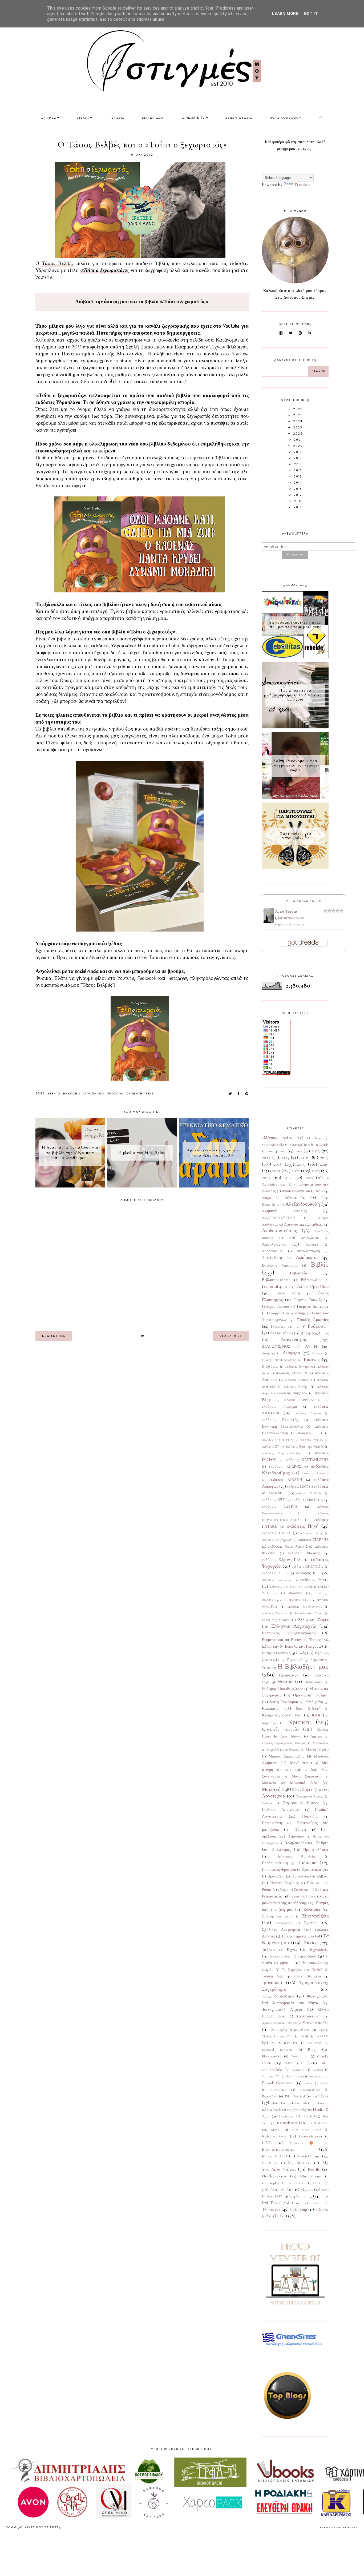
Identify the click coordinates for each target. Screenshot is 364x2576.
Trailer (297, 2203)
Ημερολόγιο (289, 1675)
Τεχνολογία (319, 1949)
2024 (266, 1177)
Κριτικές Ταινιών (281, 1729)
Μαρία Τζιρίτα (317, 1750)
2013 (316, 1151)
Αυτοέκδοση (272, 1258)
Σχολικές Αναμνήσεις (281, 1929)
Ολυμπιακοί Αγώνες (310, 1796)
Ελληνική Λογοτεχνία (294, 1626)
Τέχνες (292, 1949)
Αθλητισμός (294, 1198)
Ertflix (324, 2083)
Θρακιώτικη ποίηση (311, 1695)
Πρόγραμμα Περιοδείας (296, 1856)
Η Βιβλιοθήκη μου (303, 1667)
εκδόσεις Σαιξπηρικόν (277, 1540)
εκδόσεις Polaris (300, 1600)
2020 (324, 1164)
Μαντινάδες (321, 1743)
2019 (301, 1164)
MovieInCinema (278, 2149)
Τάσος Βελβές (58, 264)
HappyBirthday (297, 2110)
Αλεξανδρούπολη (303, 1204)
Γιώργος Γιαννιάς (308, 1300)
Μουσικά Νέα (304, 1783)
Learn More (285, 14)
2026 (309, 1178)
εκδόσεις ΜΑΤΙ (298, 1487)
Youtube (126, 978)
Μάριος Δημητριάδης (286, 1756)
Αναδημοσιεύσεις (280, 1231)
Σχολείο (311, 1923)
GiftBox (321, 2096)
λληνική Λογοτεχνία (275, 1743)
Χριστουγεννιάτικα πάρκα (279, 2023)
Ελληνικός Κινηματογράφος (289, 1633)
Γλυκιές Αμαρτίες (313, 1320)
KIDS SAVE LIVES (307, 2130)
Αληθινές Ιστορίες (284, 1211)
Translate (302, 184)
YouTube (276, 2216)
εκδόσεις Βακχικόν (292, 1393)
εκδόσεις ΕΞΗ (310, 1433)
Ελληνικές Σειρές (313, 1620)
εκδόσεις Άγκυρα (297, 1367)
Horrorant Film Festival (297, 2116)
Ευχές (301, 1653)
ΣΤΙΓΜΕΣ (49, 118)
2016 (304, 1157)
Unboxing (298, 2209)
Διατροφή (268, 1353)
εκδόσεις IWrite (314, 1580)
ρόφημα (283, 1890)
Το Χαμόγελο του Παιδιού (302, 1970)
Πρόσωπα (115, 1094)
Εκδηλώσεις (270, 1367)
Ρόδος (267, 1890)
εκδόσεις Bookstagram (277, 1580)
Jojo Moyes (271, 2130)
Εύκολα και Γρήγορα (303, 1646)
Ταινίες (310, 1943)
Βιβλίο (54, 1094)
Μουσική (271, 1789)
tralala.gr (316, 2203)
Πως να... (315, 1883)
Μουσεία (269, 1783)
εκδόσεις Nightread (305, 1593)
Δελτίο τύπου (282, 1333)
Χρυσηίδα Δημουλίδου (290, 2030)
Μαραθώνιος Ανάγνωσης (283, 1750)
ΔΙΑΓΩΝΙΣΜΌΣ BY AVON (290, 1346)
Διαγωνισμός (294, 1339)
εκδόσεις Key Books (284, 1587)
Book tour (300, 2056)
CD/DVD (288, 2063)
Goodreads (301, 2103)
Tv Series (271, 2209)
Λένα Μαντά (291, 1736)
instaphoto (286, 2122)
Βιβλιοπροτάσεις (276, 1280)
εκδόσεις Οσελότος (307, 1500)
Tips (325, 2196)
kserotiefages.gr (311, 2136)
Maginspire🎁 (304, 2143)
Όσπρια (267, 1803)
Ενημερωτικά (272, 1640)
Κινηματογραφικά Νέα (282, 1715)
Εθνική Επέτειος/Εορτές (279, 1360)
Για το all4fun (274, 1286)
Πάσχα (300, 1829)
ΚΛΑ (316, 1715)
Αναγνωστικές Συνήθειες (304, 1225)
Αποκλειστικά (274, 1244)
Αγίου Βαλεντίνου (296, 1191)
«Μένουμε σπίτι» (278, 1138)
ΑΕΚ (319, 1191)
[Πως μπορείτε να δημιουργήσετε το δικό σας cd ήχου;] (295, 727)
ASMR (305, 2036)
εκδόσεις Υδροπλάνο (84, 1094)
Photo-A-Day (281, 2189)
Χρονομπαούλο (315, 2023)
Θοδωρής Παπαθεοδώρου (282, 1689)
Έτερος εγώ (319, 1640)
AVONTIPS (315, 2043)
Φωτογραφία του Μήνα (295, 2003)
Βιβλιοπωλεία (312, 1280)
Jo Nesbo (316, 2123)
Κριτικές (299, 1722)
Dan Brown (294, 2076)
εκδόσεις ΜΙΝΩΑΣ (310, 1493)
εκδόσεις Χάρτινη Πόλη (282, 1560)
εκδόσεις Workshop (275, 1613)
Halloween (321, 2103)
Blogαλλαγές (272, 2056)
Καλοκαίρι (271, 1708)
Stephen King (300, 2196)
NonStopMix (271, 2183)
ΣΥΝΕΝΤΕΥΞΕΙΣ (239, 118)
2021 (276, 1171)
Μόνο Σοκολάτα (306, 1776)
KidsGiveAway (275, 2136)
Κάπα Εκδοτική (308, 1709)
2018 (278, 1164)
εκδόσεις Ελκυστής (280, 1420)
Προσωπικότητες (315, 1870)
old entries (231, 1336)
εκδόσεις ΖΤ (270, 1447)
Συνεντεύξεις (140, 1094)
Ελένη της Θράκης (276, 1620)
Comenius (298, 2070)
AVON (323, 2036)
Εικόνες (312, 1359)
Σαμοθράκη (302, 1890)
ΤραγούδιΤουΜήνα (278, 1996)
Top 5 (276, 2203)
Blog (312, 2049)
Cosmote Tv (271, 2076)
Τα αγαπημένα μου (298, 1936)
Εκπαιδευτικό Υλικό (309, 1613)
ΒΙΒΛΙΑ (83, 118)
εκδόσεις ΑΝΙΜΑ (297, 1380)
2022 (40, 1094)
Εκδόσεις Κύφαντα (315, 1473)
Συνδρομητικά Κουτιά (278, 1916)
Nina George (311, 2176)
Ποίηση (322, 1843)
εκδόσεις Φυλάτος (304, 1553)
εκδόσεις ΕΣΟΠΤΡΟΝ (278, 1440)
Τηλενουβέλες (280, 1956)
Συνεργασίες (284, 1923)
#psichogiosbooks (273, 1145)
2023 (316, 1171)
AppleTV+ (286, 2036)
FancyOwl (270, 2096)
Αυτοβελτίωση (308, 1251)
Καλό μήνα (314, 1702)
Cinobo (306, 2063)
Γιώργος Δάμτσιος (313, 1306)
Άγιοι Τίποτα (286, 911)
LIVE (266, 2143)
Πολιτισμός (281, 1849)
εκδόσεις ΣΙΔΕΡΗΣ (313, 1540)
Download (316, 2076)
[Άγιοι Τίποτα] (269, 921)
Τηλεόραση (307, 1956)
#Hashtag (314, 1138)
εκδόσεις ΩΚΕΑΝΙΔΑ (307, 1567)
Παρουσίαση (272, 1823)
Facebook (148, 978)
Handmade (274, 2110)
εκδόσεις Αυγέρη (296, 1387)
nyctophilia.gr (297, 2183)
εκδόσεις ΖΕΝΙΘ (312, 1440)
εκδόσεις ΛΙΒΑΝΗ (286, 1480)
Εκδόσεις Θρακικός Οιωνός (304, 1447)
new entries (54, 1336)
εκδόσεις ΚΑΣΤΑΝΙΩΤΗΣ (307, 1460)
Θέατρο (285, 1682)
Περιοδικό (296, 1836)
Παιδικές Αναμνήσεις (281, 1810)
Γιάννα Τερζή (287, 1293)
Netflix (314, 2169)
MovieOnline (308, 2156)
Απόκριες (312, 1245)
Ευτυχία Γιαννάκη (276, 1653)
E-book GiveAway (278, 2083)
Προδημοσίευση (275, 1863)
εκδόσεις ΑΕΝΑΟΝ (291, 1373)
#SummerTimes (300, 1145)
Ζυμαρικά (294, 1660)
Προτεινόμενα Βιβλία (310, 1876)
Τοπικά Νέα (272, 1976)
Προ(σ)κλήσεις (316, 1849)
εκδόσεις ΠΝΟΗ (276, 1533)
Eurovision (278, 2090)
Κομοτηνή (269, 1723)
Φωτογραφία (318, 1996)
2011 (283, 1151)
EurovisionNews (310, 2090)
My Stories (299, 2163)
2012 (299, 1151)
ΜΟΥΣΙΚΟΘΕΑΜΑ (284, 118)
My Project (270, 2163)
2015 (285, 1157)
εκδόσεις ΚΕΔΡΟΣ (285, 1467)
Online (318, 2183)
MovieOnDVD (274, 2156)
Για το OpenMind (313, 1286)
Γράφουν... (318, 1326)
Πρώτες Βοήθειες (285, 1883)
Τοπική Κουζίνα (307, 1976)
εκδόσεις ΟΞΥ (274, 1500)
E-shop (309, 2083)
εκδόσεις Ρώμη (311, 1533)
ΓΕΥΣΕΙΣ (117, 118)
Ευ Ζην (273, 1647)
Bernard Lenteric (277, 2050)
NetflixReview (274, 2176)
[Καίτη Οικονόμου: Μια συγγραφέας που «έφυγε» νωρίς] (295, 797)
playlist (307, 2189)
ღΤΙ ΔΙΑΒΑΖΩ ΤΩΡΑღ (304, 901)
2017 (324, 1157)
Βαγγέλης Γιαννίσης (280, 1266)
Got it (311, 14)
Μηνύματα (299, 1763)
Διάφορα (291, 1353)
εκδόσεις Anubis (275, 1573)
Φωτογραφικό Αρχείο (282, 2009)
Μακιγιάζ (301, 1743)
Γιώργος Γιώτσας (276, 1307)
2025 (288, 1177)
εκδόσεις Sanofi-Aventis (305, 1607)
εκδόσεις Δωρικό (308, 1413)
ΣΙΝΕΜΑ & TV (194, 118)
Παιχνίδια (310, 1816)
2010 (270, 1151)
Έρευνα (297, 1640)
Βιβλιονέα (299, 1273)
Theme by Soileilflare (339, 2527)
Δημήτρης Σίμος (315, 1333)
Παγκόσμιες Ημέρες (301, 1803)
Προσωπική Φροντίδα (279, 1870)
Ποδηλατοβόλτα (297, 1843)
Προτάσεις (276, 1876)
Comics (318, 2070)
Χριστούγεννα (308, 2016)
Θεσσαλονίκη (314, 1682)
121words (322, 1145)
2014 (266, 1157)
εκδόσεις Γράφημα (279, 1407)
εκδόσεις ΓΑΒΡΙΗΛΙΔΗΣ (302, 1400)
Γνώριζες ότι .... (285, 1327)
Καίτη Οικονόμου (284, 1702)
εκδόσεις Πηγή (303, 1526)
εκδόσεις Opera (272, 1600)
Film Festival (295, 2096)
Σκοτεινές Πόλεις (304, 1896)
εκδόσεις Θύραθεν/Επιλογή (282, 1453)
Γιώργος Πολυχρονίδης (287, 1313)
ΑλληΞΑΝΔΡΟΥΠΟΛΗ (279, 1218)
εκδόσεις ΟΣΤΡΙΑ (280, 1507)
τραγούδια (272, 1983)
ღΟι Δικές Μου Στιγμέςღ (40, 2527)
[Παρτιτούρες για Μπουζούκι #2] (295, 868)
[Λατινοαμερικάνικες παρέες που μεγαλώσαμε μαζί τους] (295, 657)
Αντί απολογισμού (304, 1238)
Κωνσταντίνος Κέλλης (291, 918)
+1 (321, 118)
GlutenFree (279, 2103)
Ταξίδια (268, 1949)
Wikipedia (322, 2210)
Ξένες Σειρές (302, 1790)
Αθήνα (266, 1198)
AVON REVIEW (285, 2043)
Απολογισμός (273, 1251)
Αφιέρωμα (306, 1257)
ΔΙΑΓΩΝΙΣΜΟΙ (153, 118)
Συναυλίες (312, 1909)
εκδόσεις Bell (308, 1573)
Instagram (177, 978)
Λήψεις (316, 1736)
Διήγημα (317, 1353)
